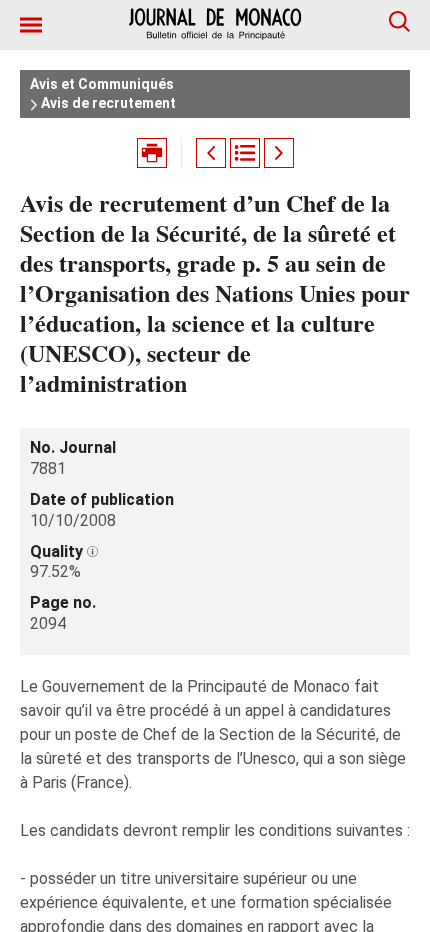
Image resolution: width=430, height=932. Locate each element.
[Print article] (152, 153)
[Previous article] (211, 153)
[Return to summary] (245, 153)
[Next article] (279, 153)
